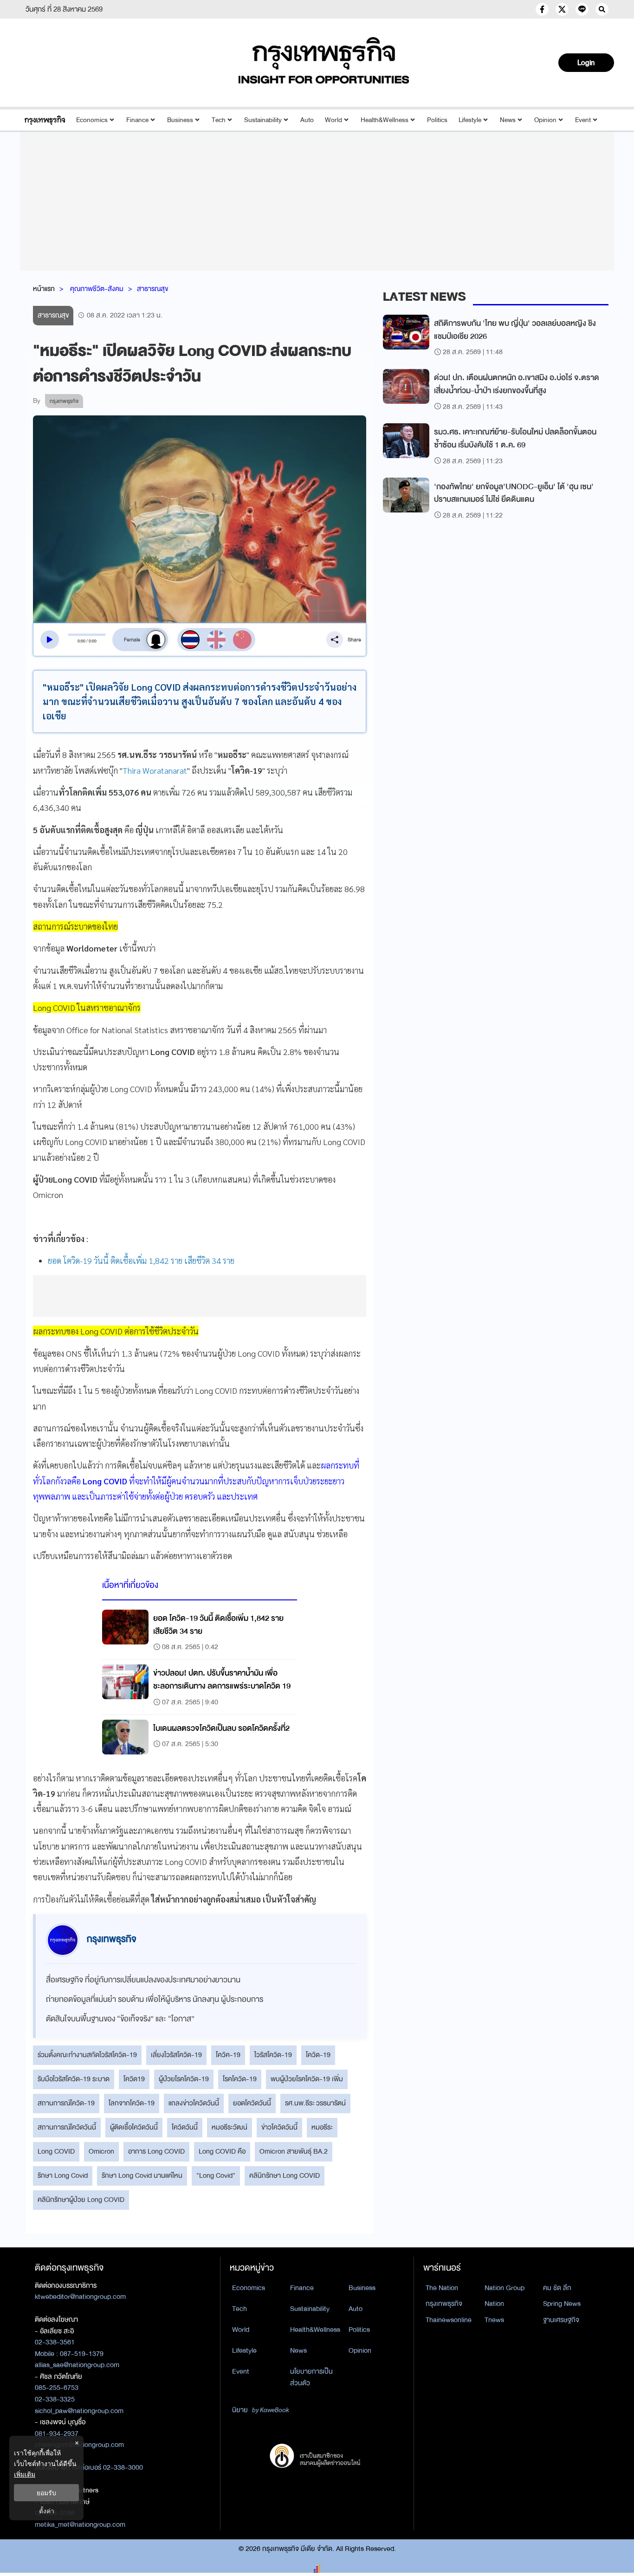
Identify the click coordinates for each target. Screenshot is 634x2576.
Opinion (545, 120)
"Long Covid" (216, 2175)
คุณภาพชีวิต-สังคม (97, 289)
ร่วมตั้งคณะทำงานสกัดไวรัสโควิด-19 (87, 2055)
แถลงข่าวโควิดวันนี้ (194, 2103)
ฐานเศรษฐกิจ (561, 2320)
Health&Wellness (385, 120)
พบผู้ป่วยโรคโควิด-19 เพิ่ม (307, 2079)
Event (583, 120)
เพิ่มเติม (25, 2474)
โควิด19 (134, 2079)
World (333, 120)
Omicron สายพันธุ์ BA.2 (294, 2151)
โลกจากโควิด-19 (132, 2103)
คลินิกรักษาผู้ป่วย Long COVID (81, 2200)
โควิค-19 (228, 2055)
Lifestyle (470, 120)
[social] (542, 9)
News (508, 120)
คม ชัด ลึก (557, 2288)
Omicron (101, 2151)
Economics (92, 120)
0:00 (81, 641)
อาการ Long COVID (156, 2151)
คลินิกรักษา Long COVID (285, 2175)
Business (180, 120)
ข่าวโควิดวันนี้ (279, 2127)
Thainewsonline (449, 2320)
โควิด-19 (318, 2055)
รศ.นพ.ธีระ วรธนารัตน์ (315, 2103)
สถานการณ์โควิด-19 (66, 2103)
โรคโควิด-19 (240, 2079)
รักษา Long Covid (63, 2175)
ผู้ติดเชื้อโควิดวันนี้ (134, 2127)
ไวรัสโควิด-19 (273, 2055)
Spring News (562, 2304)
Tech (219, 120)
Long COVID (56, 2151)
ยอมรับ (46, 2493)
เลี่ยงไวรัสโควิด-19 (176, 2055)
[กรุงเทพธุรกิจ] (45, 120)
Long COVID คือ (222, 2151)
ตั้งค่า (47, 2511)
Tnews (494, 2320)
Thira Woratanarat (155, 770)
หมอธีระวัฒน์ (230, 2127)
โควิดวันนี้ (185, 2127)
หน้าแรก (44, 289)
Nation (494, 2304)
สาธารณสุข (152, 289)
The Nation (442, 2288)
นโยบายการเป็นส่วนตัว (311, 2377)
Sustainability (263, 120)
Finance (137, 120)
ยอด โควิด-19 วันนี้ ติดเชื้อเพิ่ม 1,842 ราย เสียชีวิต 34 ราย (141, 1260)
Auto (307, 120)
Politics (437, 120)
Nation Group (505, 2288)
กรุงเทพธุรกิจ (444, 2304)
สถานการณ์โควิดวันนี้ (67, 2127)
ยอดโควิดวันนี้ (252, 2103)
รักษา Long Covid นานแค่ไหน (142, 2175)
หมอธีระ (322, 2127)
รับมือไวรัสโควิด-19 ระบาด (74, 2079)
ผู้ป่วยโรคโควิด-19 (184, 2079)
